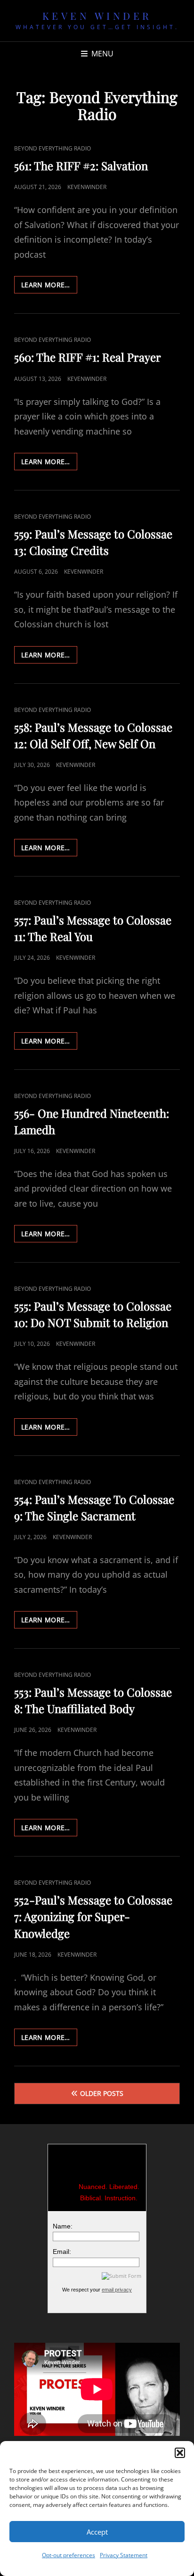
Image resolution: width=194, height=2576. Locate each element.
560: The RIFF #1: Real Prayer (88, 357)
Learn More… (49, 287)
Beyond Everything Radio (53, 148)
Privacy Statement (124, 2555)
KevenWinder (87, 187)
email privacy (117, 2290)
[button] (180, 2453)
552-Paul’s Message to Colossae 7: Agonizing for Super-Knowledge (93, 1916)
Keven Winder (97, 16)
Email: (62, 2252)
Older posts (102, 2093)
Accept (97, 2532)
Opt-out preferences (69, 2555)
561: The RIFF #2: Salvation (81, 166)
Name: (63, 2226)
